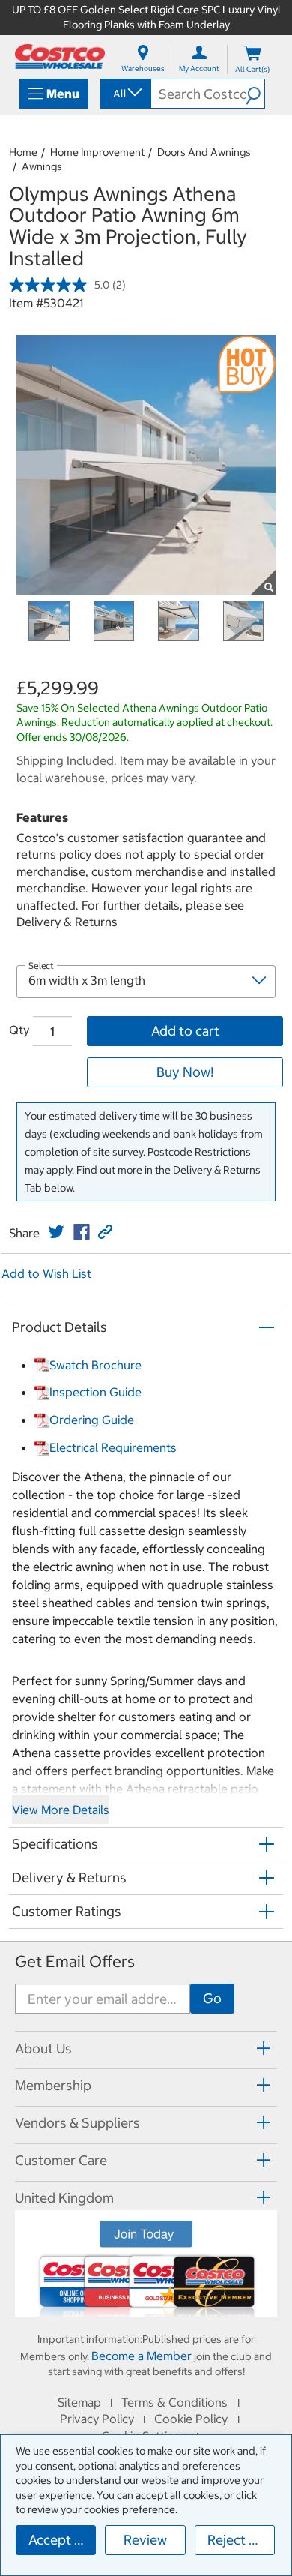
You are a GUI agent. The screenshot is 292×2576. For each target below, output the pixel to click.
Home (23, 152)
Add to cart (185, 1031)
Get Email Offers (75, 1961)
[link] (56, 1232)
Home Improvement (97, 152)
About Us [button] (43, 2048)
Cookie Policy (191, 2419)
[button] (255, 94)
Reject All (236, 2540)
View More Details (61, 1810)
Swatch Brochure (95, 1365)
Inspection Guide (95, 1392)
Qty (19, 1030)
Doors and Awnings (204, 152)
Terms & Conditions (174, 2402)
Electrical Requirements (113, 1447)
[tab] (146, 2048)
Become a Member (142, 2356)
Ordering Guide (92, 1420)
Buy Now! (185, 1072)
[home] (60, 57)
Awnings (42, 166)
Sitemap (79, 2402)
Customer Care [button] (61, 2160)
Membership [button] (53, 2085)
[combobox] (125, 94)
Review (145, 2540)
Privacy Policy (97, 2419)
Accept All (60, 2540)
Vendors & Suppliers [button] (77, 2123)
